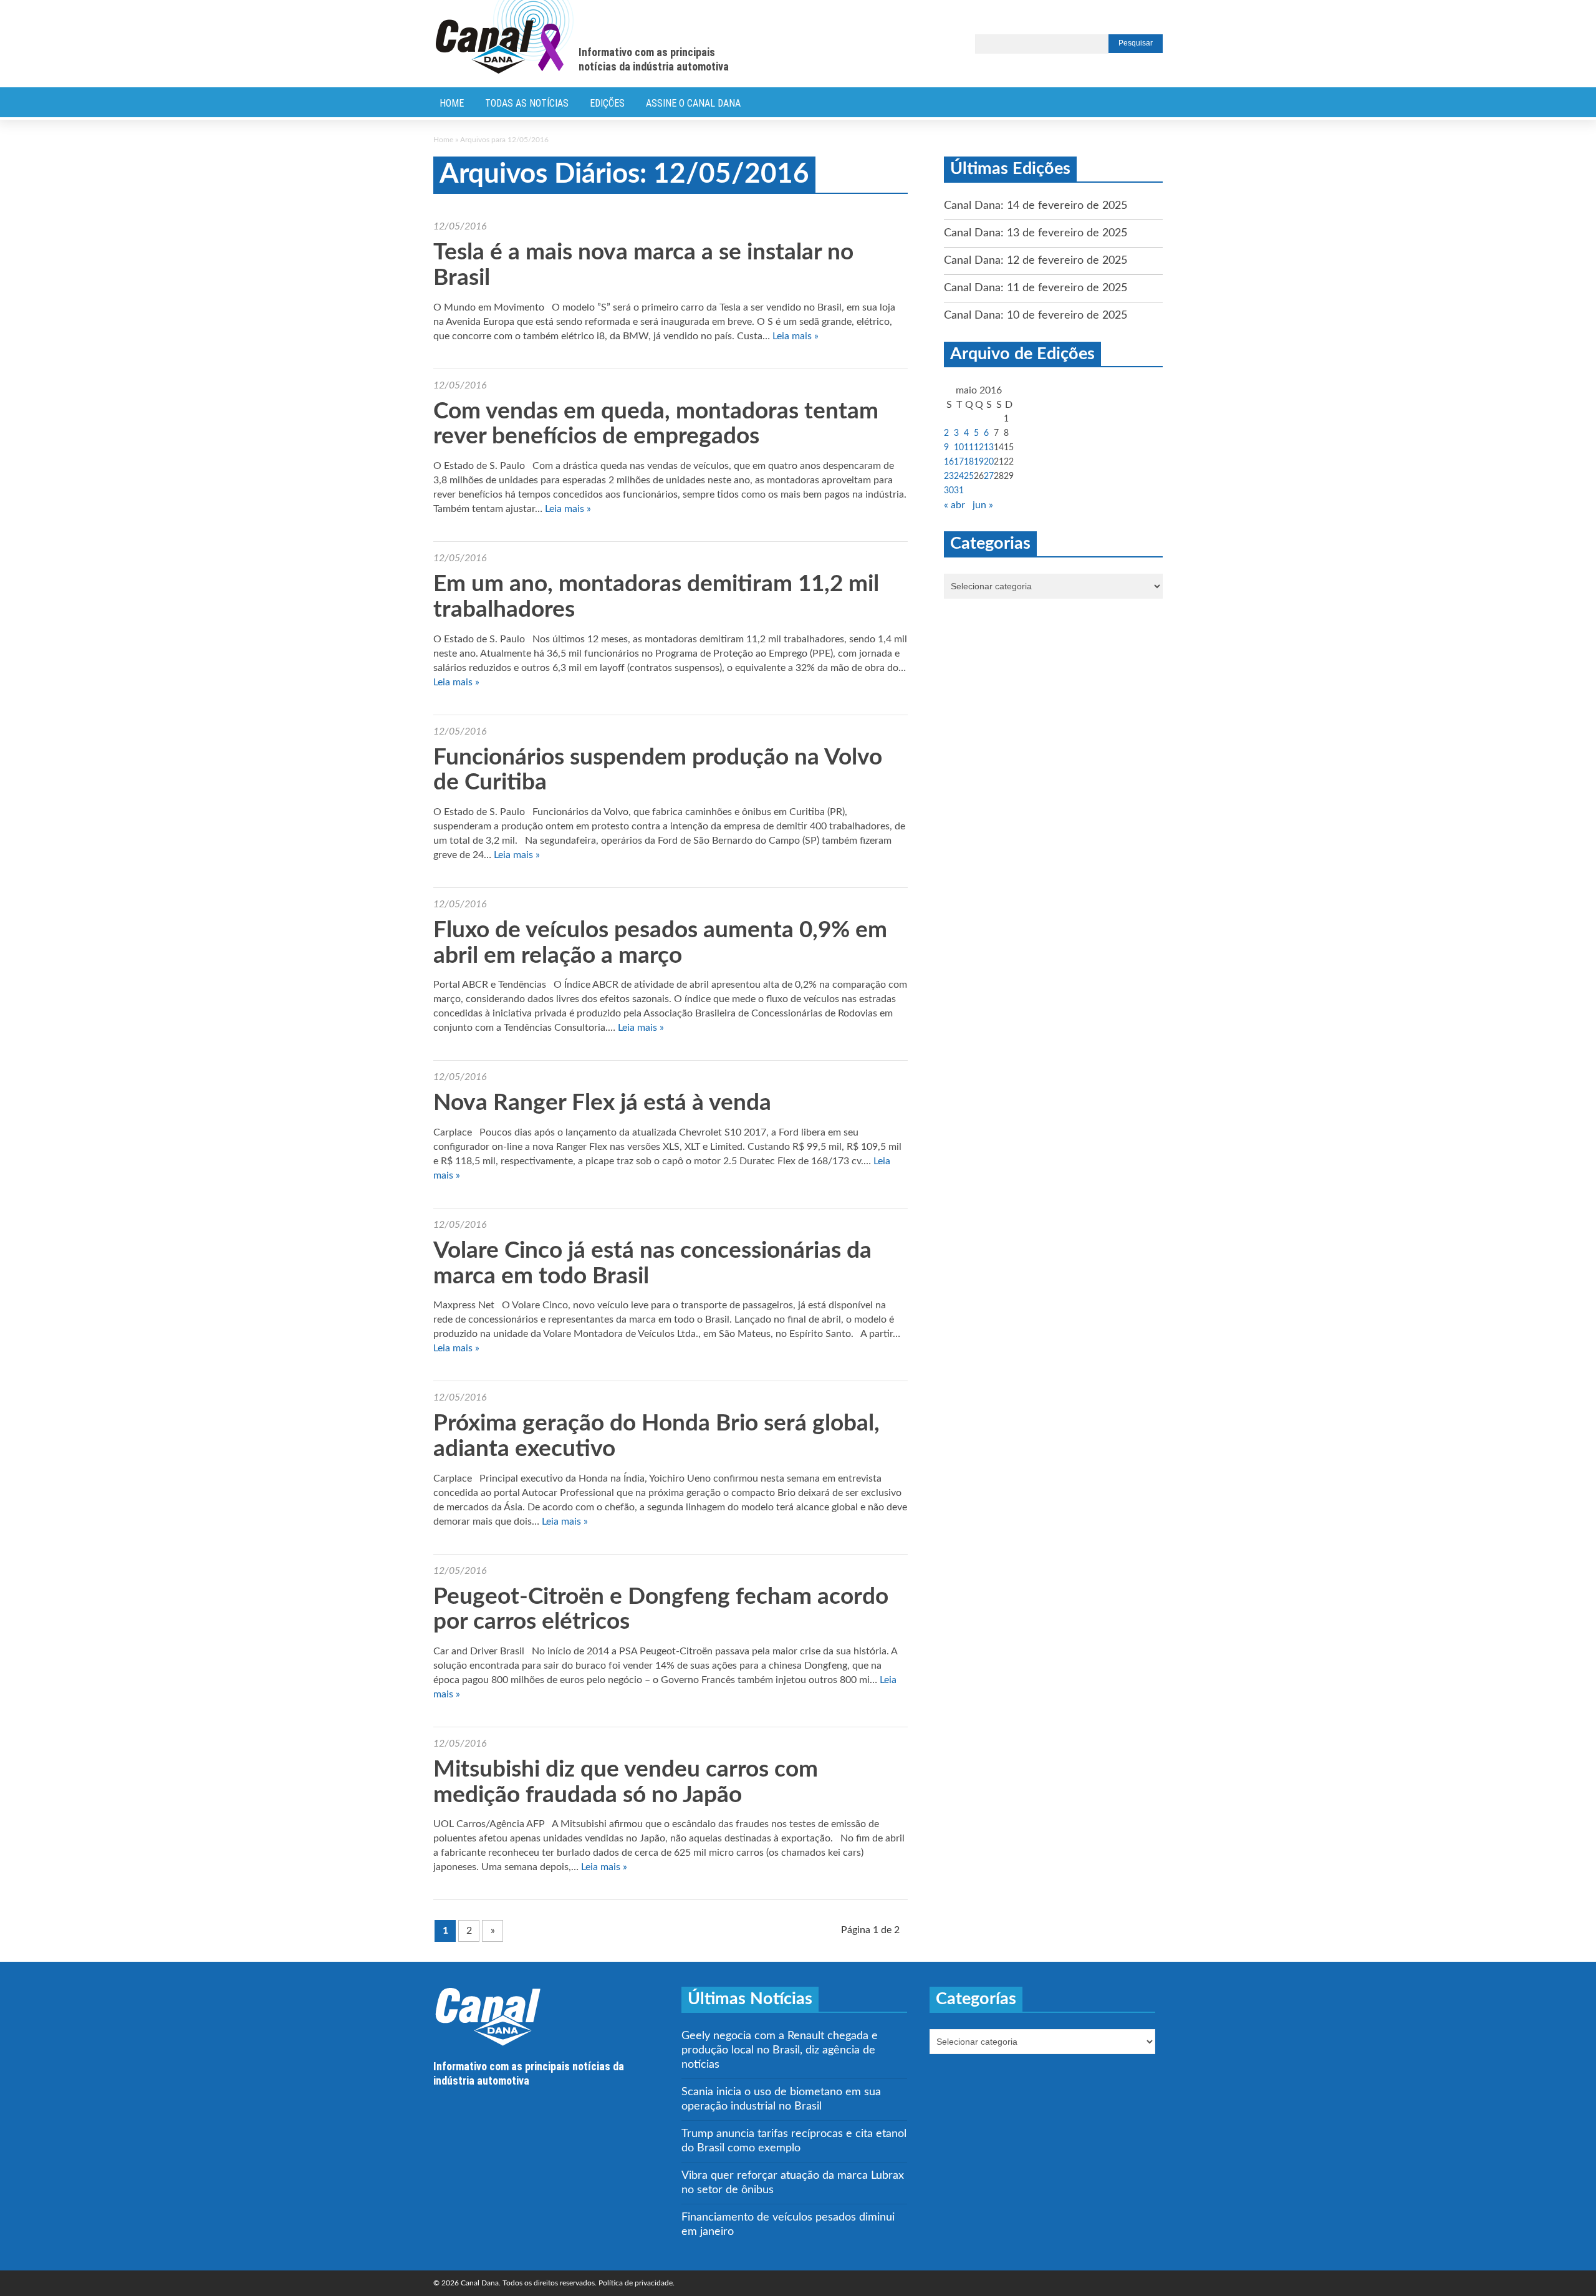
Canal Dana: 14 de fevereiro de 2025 (1036, 206)
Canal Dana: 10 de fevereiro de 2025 (1036, 316)
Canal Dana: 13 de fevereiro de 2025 (1036, 233)
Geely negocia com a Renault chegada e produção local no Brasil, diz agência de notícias (780, 2050)
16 (949, 462)
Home (452, 103)
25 (969, 476)
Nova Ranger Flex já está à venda (602, 1103)
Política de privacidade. (637, 2283)
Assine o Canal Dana (693, 103)
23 (949, 476)
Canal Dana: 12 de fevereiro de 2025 (1036, 261)
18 (969, 462)
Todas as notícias (527, 103)
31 (959, 491)
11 (969, 448)
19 (979, 462)
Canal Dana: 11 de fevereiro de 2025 (1036, 288)
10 (959, 448)
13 (989, 448)
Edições (607, 103)
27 (989, 476)
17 (959, 462)
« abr (954, 505)
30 (949, 491)
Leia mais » (796, 336)
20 (989, 462)
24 (959, 476)
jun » (983, 505)
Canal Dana (505, 37)
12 (979, 448)
